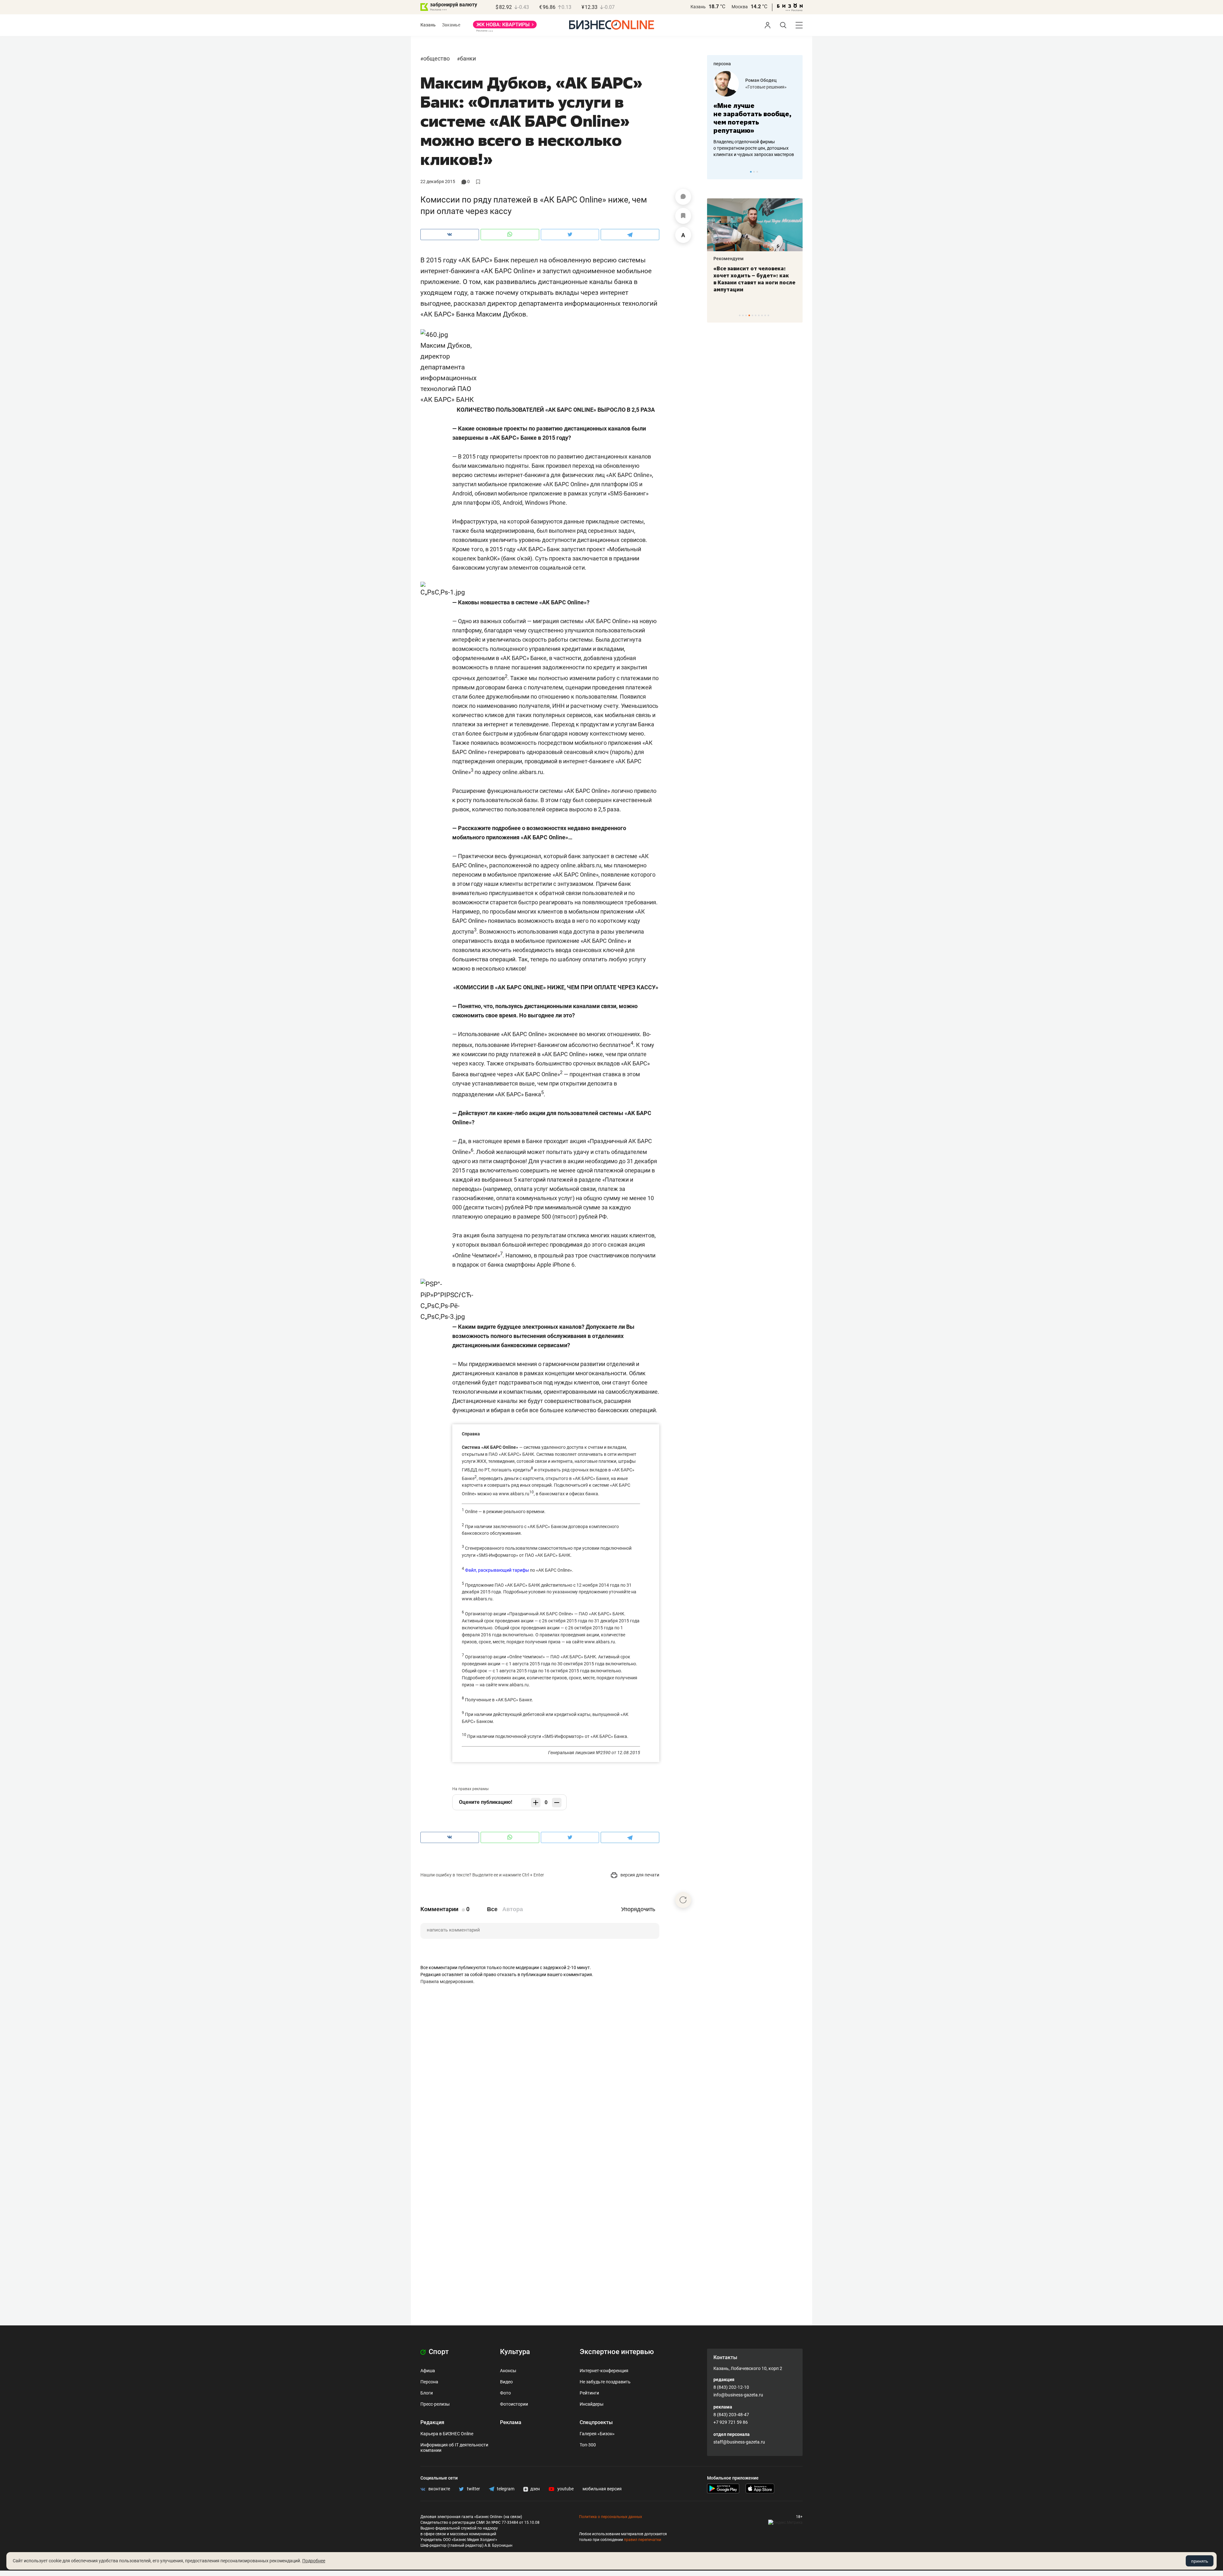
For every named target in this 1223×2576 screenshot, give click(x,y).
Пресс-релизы (435, 2404)
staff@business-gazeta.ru (739, 2442)
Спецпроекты (596, 2422)
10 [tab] (768, 315)
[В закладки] (683, 216)
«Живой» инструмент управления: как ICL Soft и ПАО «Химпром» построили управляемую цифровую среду (754, 282)
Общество (436, 58)
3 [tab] (757, 172)
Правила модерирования (447, 1982)
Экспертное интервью (617, 2352)
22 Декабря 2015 (438, 181)
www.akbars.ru (514, 1494)
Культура (515, 2352)
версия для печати (639, 1875)
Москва (740, 7)
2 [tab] (754, 172)
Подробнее (314, 2561)
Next (796, 172)
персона (722, 64)
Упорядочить (638, 1909)
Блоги (427, 2393)
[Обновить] (683, 1900)
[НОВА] (505, 27)
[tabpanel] (755, 114)
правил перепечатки (643, 2540)
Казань (698, 7)
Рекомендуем (729, 259)
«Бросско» (756, 87)
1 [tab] (751, 172)
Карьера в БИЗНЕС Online (447, 2434)
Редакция (432, 2422)
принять (1200, 2561)
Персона (429, 2382)
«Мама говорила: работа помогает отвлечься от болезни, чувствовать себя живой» (755, 118)
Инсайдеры (592, 2404)
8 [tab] (762, 315)
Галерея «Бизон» (597, 2434)
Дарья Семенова (763, 80)
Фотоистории (514, 2404)
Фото (505, 2393)
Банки (468, 58)
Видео (506, 2382)
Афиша (428, 2371)
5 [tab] (752, 315)
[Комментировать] (683, 197)
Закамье (451, 25)
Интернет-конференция (604, 2371)
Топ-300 (588, 2445)
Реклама (511, 2422)
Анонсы (508, 2371)
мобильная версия (602, 2489)
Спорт (438, 2352)
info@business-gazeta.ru (738, 2395)
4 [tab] (749, 315)
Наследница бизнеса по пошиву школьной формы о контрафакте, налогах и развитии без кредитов (748, 148)
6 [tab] (756, 315)
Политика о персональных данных (611, 2517)
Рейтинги (589, 2393)
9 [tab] (765, 315)
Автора (513, 1909)
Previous (716, 172)
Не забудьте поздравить (605, 2382)
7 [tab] (759, 315)
